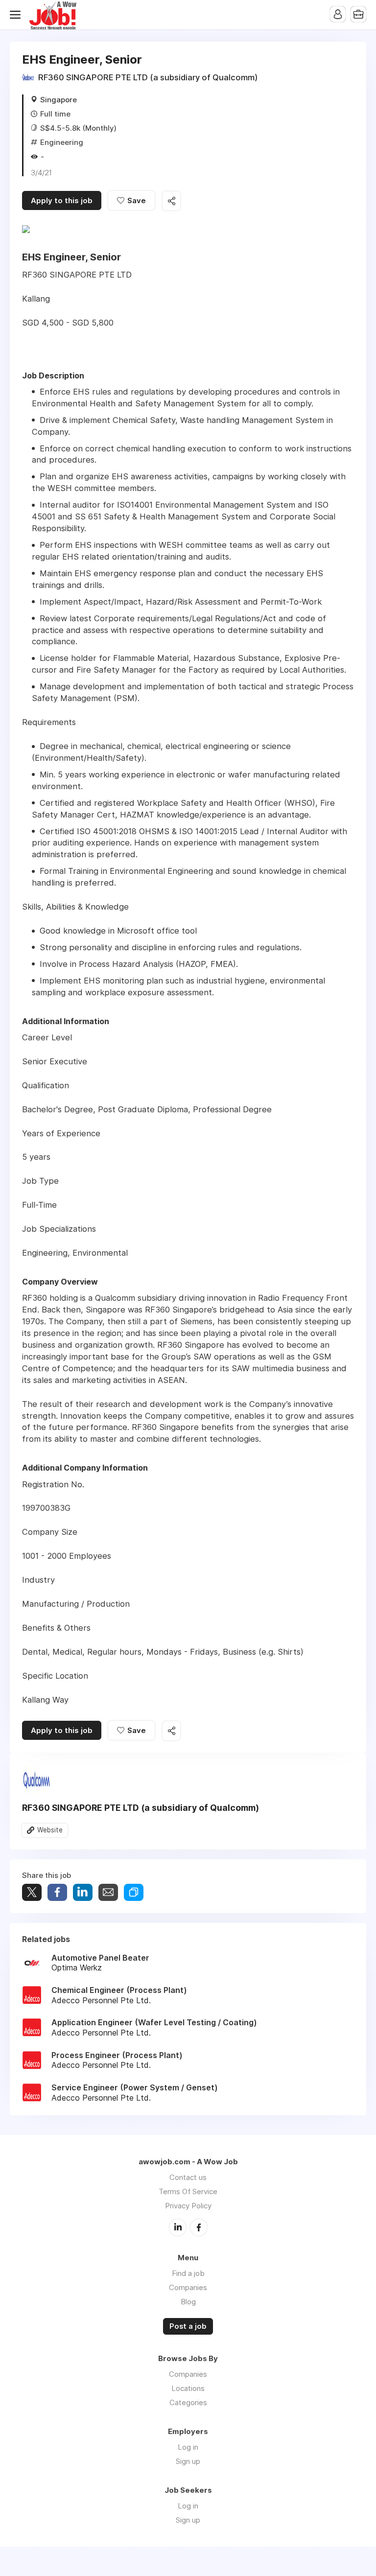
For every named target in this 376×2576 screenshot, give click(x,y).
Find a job (188, 2273)
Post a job (188, 2326)
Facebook (199, 2227)
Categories (188, 2402)
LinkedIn (178, 2227)
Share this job (171, 201)
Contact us (188, 2177)
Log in (188, 2447)
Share (57, 1892)
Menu (17, 15)
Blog (188, 2302)
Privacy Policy (188, 2206)
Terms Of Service (188, 2191)
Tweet (32, 1892)
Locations (188, 2388)
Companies (188, 2287)
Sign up (188, 2461)
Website (50, 1830)
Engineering (62, 142)
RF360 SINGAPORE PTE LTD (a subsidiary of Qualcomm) (148, 77)
